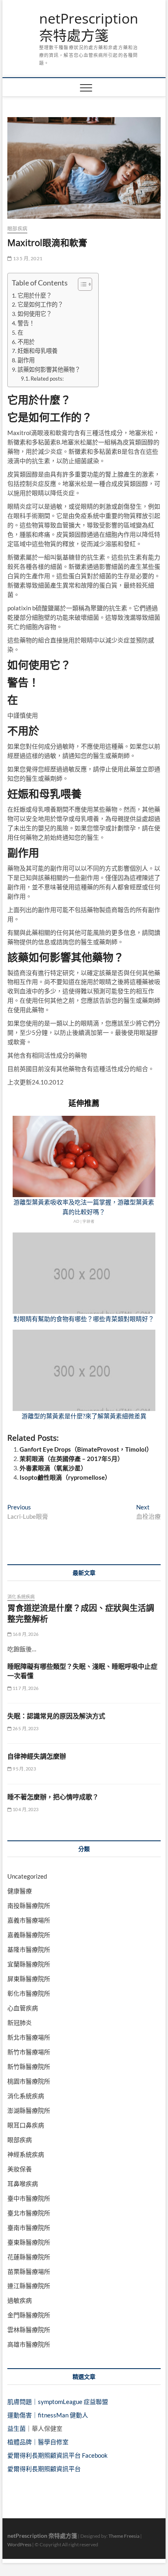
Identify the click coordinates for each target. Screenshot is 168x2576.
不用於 (26, 342)
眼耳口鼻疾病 (26, 2125)
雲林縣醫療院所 (29, 2330)
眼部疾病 (17, 229)
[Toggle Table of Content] (81, 284)
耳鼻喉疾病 (23, 2184)
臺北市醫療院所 (29, 2213)
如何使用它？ (35, 314)
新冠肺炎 (20, 2023)
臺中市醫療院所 (29, 2198)
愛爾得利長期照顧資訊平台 (44, 2469)
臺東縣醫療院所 (29, 2242)
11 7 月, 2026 (25, 1688)
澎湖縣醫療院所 (29, 2110)
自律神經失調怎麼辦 (37, 1756)
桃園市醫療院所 (29, 2081)
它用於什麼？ (35, 295)
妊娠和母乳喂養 (38, 351)
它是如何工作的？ (40, 304)
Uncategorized (27, 1876)
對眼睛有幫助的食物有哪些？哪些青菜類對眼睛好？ (84, 1319)
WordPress (19, 2544)
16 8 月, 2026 (25, 1634)
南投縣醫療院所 (29, 1905)
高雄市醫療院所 (29, 2344)
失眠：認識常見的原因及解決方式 (56, 1716)
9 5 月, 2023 (23, 1769)
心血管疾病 (23, 2008)
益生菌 (17, 2428)
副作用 (26, 360)
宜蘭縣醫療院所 (29, 1964)
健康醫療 (20, 1891)
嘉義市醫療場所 (29, 1920)
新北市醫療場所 (29, 2037)
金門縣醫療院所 (29, 2315)
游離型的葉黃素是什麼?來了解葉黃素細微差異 (84, 1416)
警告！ (26, 323)
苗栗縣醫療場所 (29, 2271)
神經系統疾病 (26, 2154)
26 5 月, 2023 (25, 1728)
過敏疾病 (20, 2300)
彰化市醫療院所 (29, 1993)
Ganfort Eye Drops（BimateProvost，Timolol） (86, 1449)
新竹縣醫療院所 (29, 2066)
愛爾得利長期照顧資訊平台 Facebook (57, 2455)
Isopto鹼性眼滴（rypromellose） (65, 1477)
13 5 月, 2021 (27, 258)
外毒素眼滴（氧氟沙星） (53, 1468)
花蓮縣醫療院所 (29, 2257)
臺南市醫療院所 (29, 2228)
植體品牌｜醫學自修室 (38, 2442)
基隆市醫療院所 (29, 1949)
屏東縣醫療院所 (29, 1979)
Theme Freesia (124, 2536)
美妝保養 (20, 2169)
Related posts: (47, 379)
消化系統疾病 (21, 1597)
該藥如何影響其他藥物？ (49, 369)
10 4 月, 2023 (25, 1809)
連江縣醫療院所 (29, 2286)
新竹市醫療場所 (29, 2052)
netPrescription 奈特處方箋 (89, 27)
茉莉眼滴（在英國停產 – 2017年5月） (72, 1459)
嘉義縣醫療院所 (29, 1935)
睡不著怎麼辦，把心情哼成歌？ (53, 1797)
